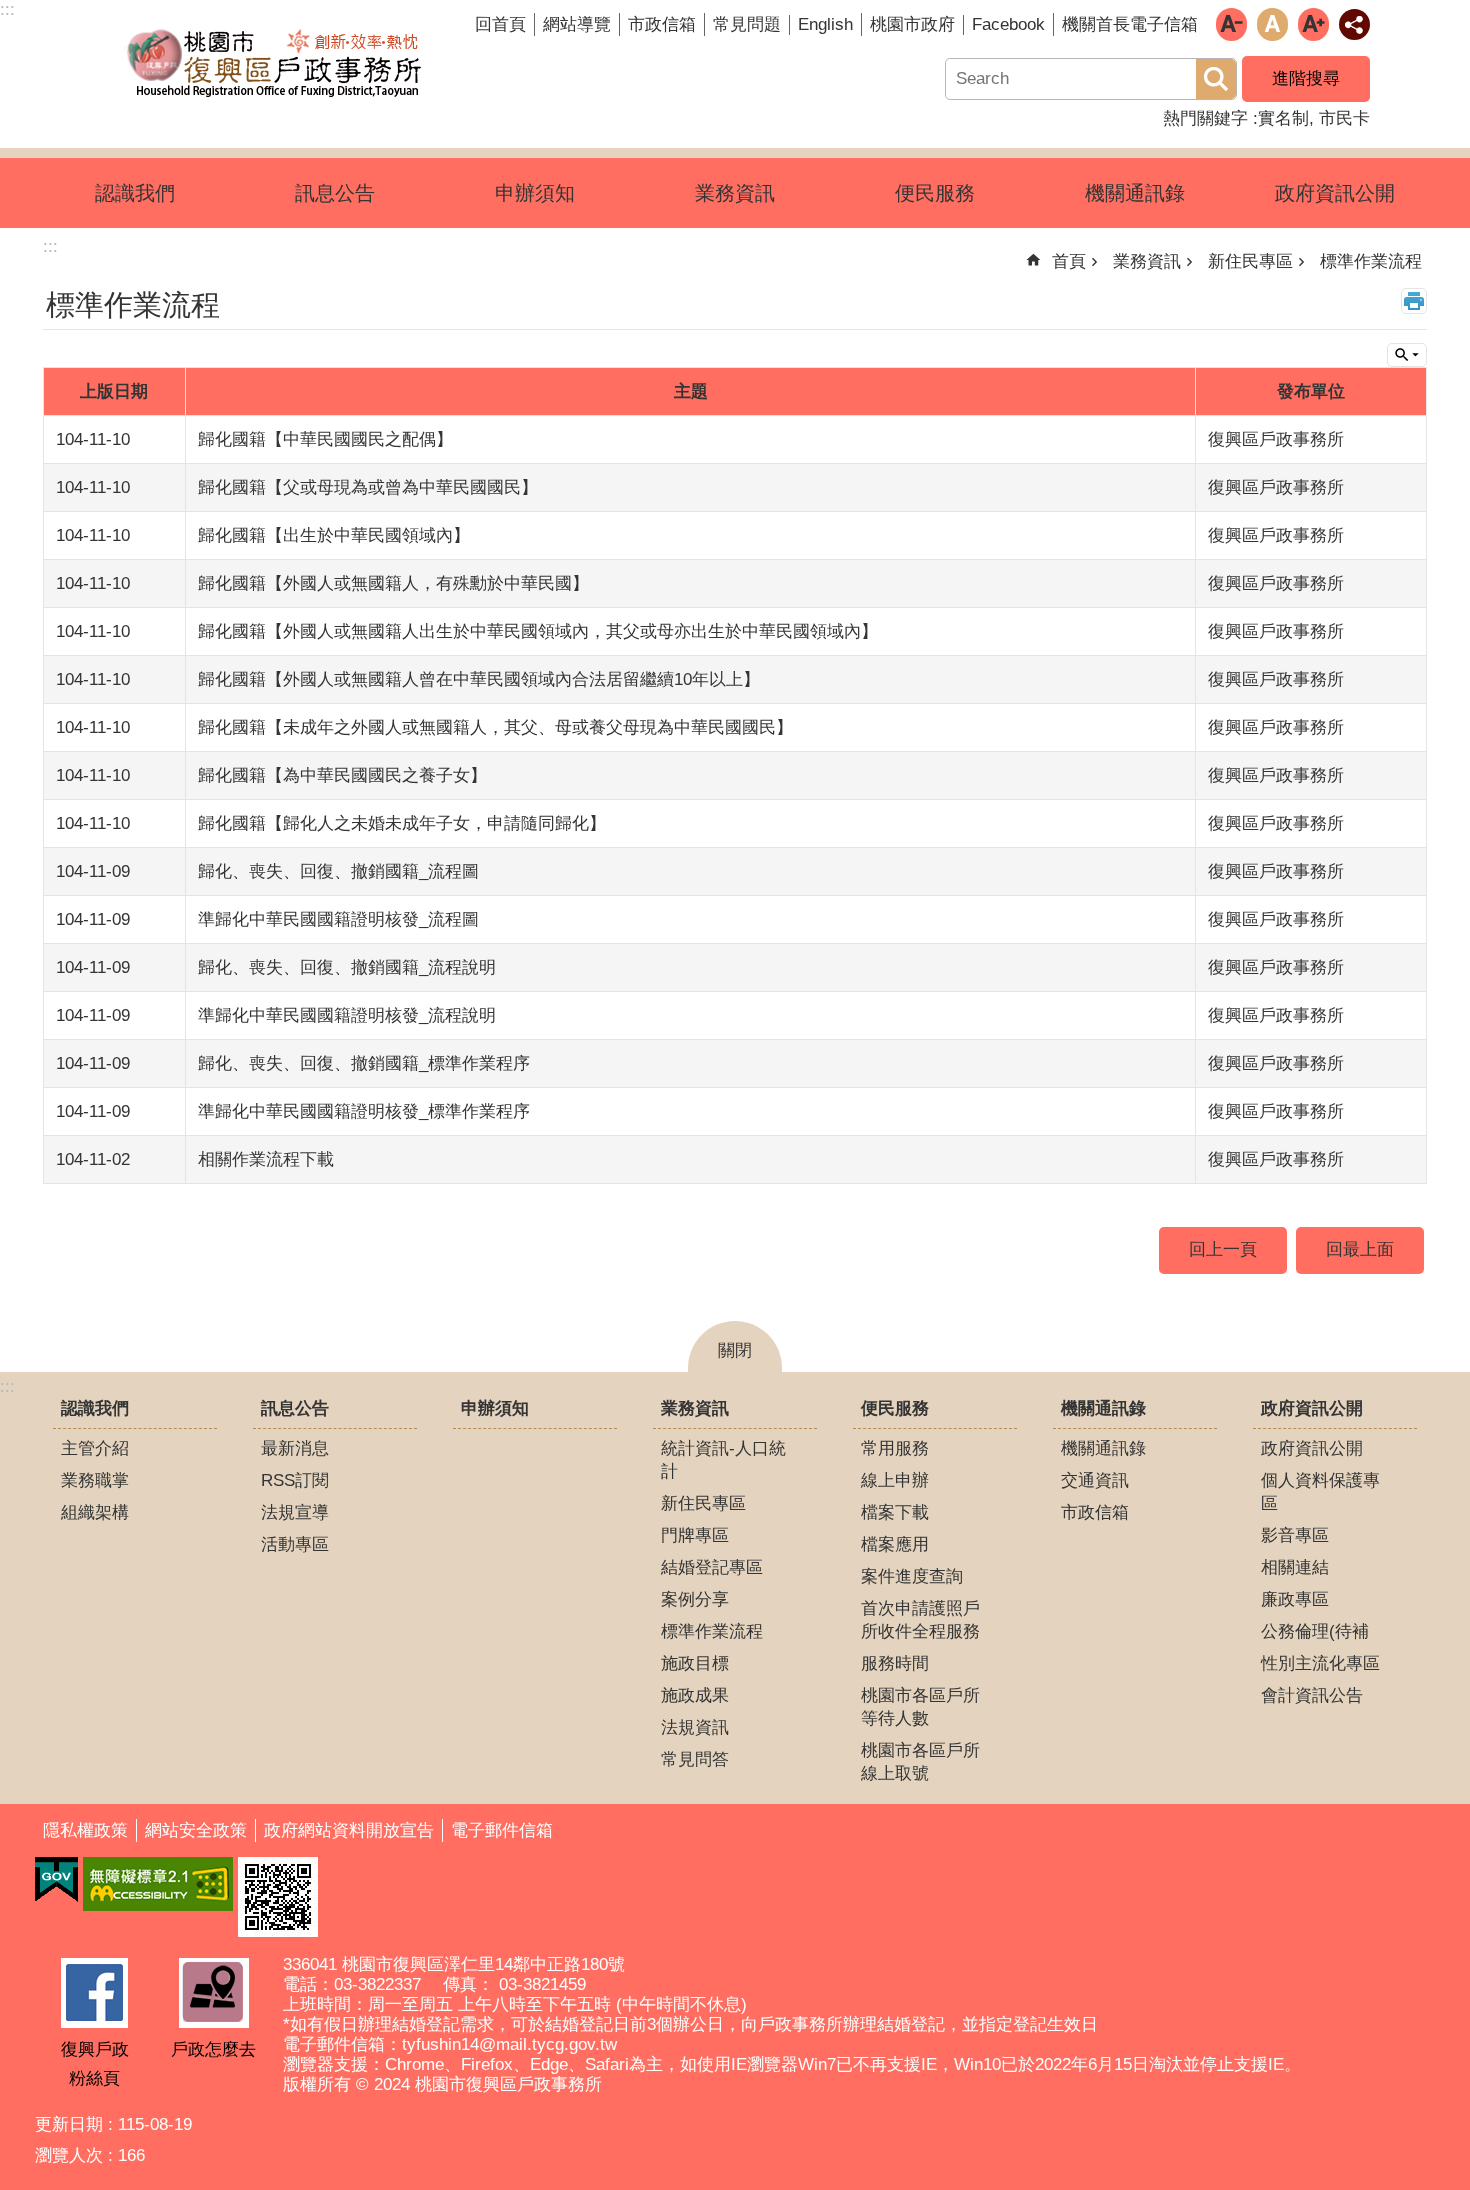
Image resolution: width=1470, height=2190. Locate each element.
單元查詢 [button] (1407, 355)
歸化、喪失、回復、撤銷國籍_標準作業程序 (364, 1063)
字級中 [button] (1272, 24)
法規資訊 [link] (695, 1727)
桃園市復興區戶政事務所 (275, 63)
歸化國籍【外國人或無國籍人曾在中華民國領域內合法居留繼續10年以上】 (479, 679)
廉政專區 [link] (1295, 1599)
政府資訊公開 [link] (1335, 193)
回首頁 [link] (500, 24)
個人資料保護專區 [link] (1320, 1492)
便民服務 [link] (935, 193)
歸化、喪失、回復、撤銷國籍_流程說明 (347, 967)
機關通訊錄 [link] (1135, 193)
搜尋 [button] (1216, 79)
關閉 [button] (735, 1350)
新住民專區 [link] (1250, 261)
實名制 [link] (1283, 118)
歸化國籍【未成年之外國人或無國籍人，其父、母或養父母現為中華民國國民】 (495, 727)
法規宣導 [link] (295, 1512)
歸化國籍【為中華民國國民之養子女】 (342, 775)
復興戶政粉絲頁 (95, 2064)
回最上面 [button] (1360, 1249)
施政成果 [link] (695, 1695)
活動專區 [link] (295, 1544)
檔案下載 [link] (895, 1512)
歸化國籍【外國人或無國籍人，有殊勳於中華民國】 (393, 583)
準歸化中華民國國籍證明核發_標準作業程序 (364, 1111)
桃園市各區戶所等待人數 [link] (920, 1707)
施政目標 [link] (695, 1663)
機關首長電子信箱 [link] (1130, 24)
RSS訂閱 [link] (295, 1480)
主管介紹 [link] (95, 1448)
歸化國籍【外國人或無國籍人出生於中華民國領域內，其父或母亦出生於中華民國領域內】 (538, 631)
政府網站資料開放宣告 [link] (349, 1830)
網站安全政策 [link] (196, 1830)
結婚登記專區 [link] (712, 1567)
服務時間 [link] (895, 1663)
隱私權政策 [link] (85, 1830)
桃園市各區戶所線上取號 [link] (920, 1762)
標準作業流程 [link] (1371, 261)
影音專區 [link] (1295, 1535)
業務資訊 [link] (735, 193)
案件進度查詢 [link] (912, 1576)
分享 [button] (1354, 24)
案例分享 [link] (695, 1599)
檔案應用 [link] (895, 1544)
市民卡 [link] (1344, 118)
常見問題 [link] (747, 24)
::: (7, 1386)
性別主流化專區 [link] (1320, 1663)
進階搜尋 (1306, 78)
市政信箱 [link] (662, 24)
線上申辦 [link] (895, 1480)
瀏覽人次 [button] (69, 2155)
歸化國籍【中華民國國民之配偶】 (325, 439)
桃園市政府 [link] (912, 24)
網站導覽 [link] (577, 24)
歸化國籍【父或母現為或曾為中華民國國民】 (368, 487)
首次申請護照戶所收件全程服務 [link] (920, 1620)
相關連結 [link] (1295, 1567)
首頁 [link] (1069, 261)
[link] (56, 1880)
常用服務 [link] (895, 1448)
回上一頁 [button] (1223, 1249)
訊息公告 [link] (335, 193)
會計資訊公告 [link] (1312, 1695)
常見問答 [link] (695, 1759)
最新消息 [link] (295, 1448)
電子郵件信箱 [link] (502, 1830)
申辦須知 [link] (535, 193)
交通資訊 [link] (1095, 1480)
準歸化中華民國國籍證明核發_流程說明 (347, 1015)
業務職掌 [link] (95, 1480)
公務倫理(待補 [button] (1315, 1631)
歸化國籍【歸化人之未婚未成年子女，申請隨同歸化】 (402, 823)
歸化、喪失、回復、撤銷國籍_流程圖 (338, 871)
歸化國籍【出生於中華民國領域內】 (334, 535)
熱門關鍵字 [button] (1205, 118)
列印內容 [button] (1414, 301)
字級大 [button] (1313, 24)
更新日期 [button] (69, 2124)
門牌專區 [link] (695, 1535)
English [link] (825, 24)
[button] (278, 1897)
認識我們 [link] (135, 193)
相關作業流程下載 (266, 1159)
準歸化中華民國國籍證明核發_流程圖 (338, 919)
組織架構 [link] (95, 1512)
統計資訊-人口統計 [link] (723, 1460)
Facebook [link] (1008, 24)
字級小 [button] (1231, 24)
